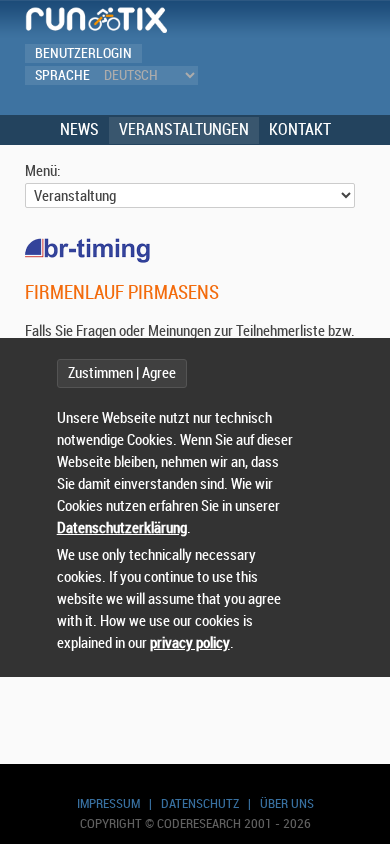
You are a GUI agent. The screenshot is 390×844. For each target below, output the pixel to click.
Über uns (287, 803)
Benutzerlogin (83, 53)
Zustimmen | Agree (122, 373)
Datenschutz (200, 803)
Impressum (108, 803)
